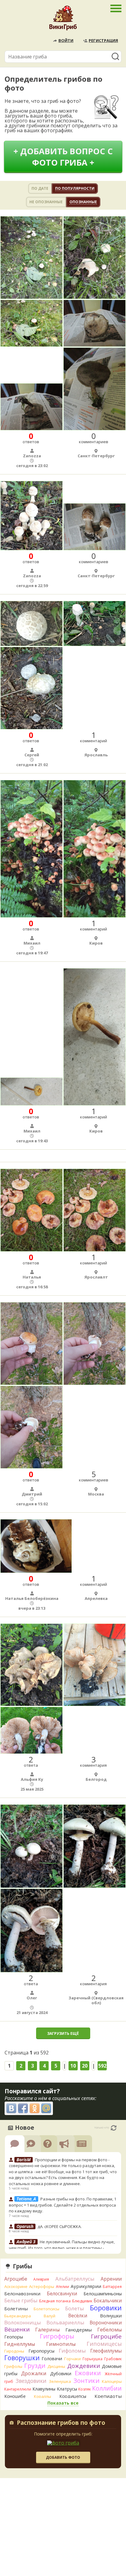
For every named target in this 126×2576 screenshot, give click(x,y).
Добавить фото (63, 2457)
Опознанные (83, 202)
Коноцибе (15, 2396)
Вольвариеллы (65, 2322)
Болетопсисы (46, 2309)
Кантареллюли (18, 2389)
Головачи (52, 2359)
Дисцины (56, 2366)
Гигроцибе (106, 2336)
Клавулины (44, 2389)
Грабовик (113, 2359)
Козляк (85, 2389)
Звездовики (31, 2381)
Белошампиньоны (103, 2294)
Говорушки (22, 2358)
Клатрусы (67, 2389)
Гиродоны (14, 2351)
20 (85, 2066)
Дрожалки (34, 2373)
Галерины (47, 2330)
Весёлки (78, 2316)
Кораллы (43, 2396)
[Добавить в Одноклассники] (35, 2108)
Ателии (63, 2287)
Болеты (75, 2308)
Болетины (16, 2308)
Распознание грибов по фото (61, 2423)
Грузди (35, 2366)
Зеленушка (60, 2381)
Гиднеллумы (20, 2344)
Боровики (106, 2308)
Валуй (50, 2316)
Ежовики (88, 2373)
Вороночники (106, 2323)
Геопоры (14, 2337)
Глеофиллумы (106, 2351)
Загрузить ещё (63, 2033)
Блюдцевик (82, 2301)
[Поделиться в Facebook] (23, 2108)
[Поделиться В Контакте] (11, 2108)
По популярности (75, 188)
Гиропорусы (41, 2351)
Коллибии (107, 2388)
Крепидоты (108, 2396)
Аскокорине (16, 2286)
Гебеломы (109, 2330)
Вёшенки (17, 2329)
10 (73, 2066)
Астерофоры (42, 2286)
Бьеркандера (18, 2316)
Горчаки (72, 2359)
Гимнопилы (61, 2344)
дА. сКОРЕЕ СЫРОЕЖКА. (60, 2226)
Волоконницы (23, 2322)
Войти (66, 40)
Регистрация (103, 40)
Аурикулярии (86, 2286)
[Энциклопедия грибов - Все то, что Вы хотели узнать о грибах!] (63, 20)
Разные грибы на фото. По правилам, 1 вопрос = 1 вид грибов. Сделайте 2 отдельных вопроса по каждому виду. (63, 2205)
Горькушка (93, 2359)
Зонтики (86, 2381)
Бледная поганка (55, 2301)
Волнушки (111, 2316)
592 (102, 2066)
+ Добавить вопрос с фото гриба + (63, 157)
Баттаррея (112, 2287)
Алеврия (41, 2279)
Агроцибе (16, 2279)
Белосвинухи (62, 2293)
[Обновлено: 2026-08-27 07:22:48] (114, 2128)
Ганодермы (79, 2330)
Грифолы (13, 2366)
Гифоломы (72, 2351)
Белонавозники (22, 2293)
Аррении (111, 2279)
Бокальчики (108, 2301)
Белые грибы (21, 2300)
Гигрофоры (57, 2336)
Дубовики (61, 2374)
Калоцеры (112, 2381)
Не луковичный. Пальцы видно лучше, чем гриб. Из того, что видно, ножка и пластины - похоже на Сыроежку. (62, 2248)
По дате (40, 188)
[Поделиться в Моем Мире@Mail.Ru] (46, 2108)
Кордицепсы (73, 2396)
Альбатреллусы (75, 2279)
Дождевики (84, 2366)
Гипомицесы (104, 2344)
